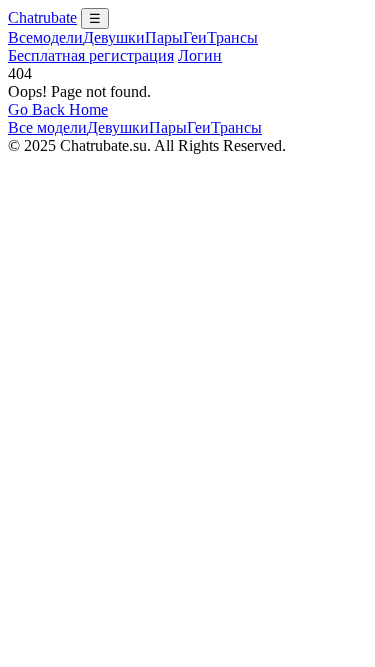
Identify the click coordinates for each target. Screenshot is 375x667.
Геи (195, 37)
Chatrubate (42, 17)
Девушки (114, 37)
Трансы (232, 37)
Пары (164, 37)
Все (45, 37)
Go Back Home (58, 109)
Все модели (47, 127)
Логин (200, 55)
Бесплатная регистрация (91, 55)
